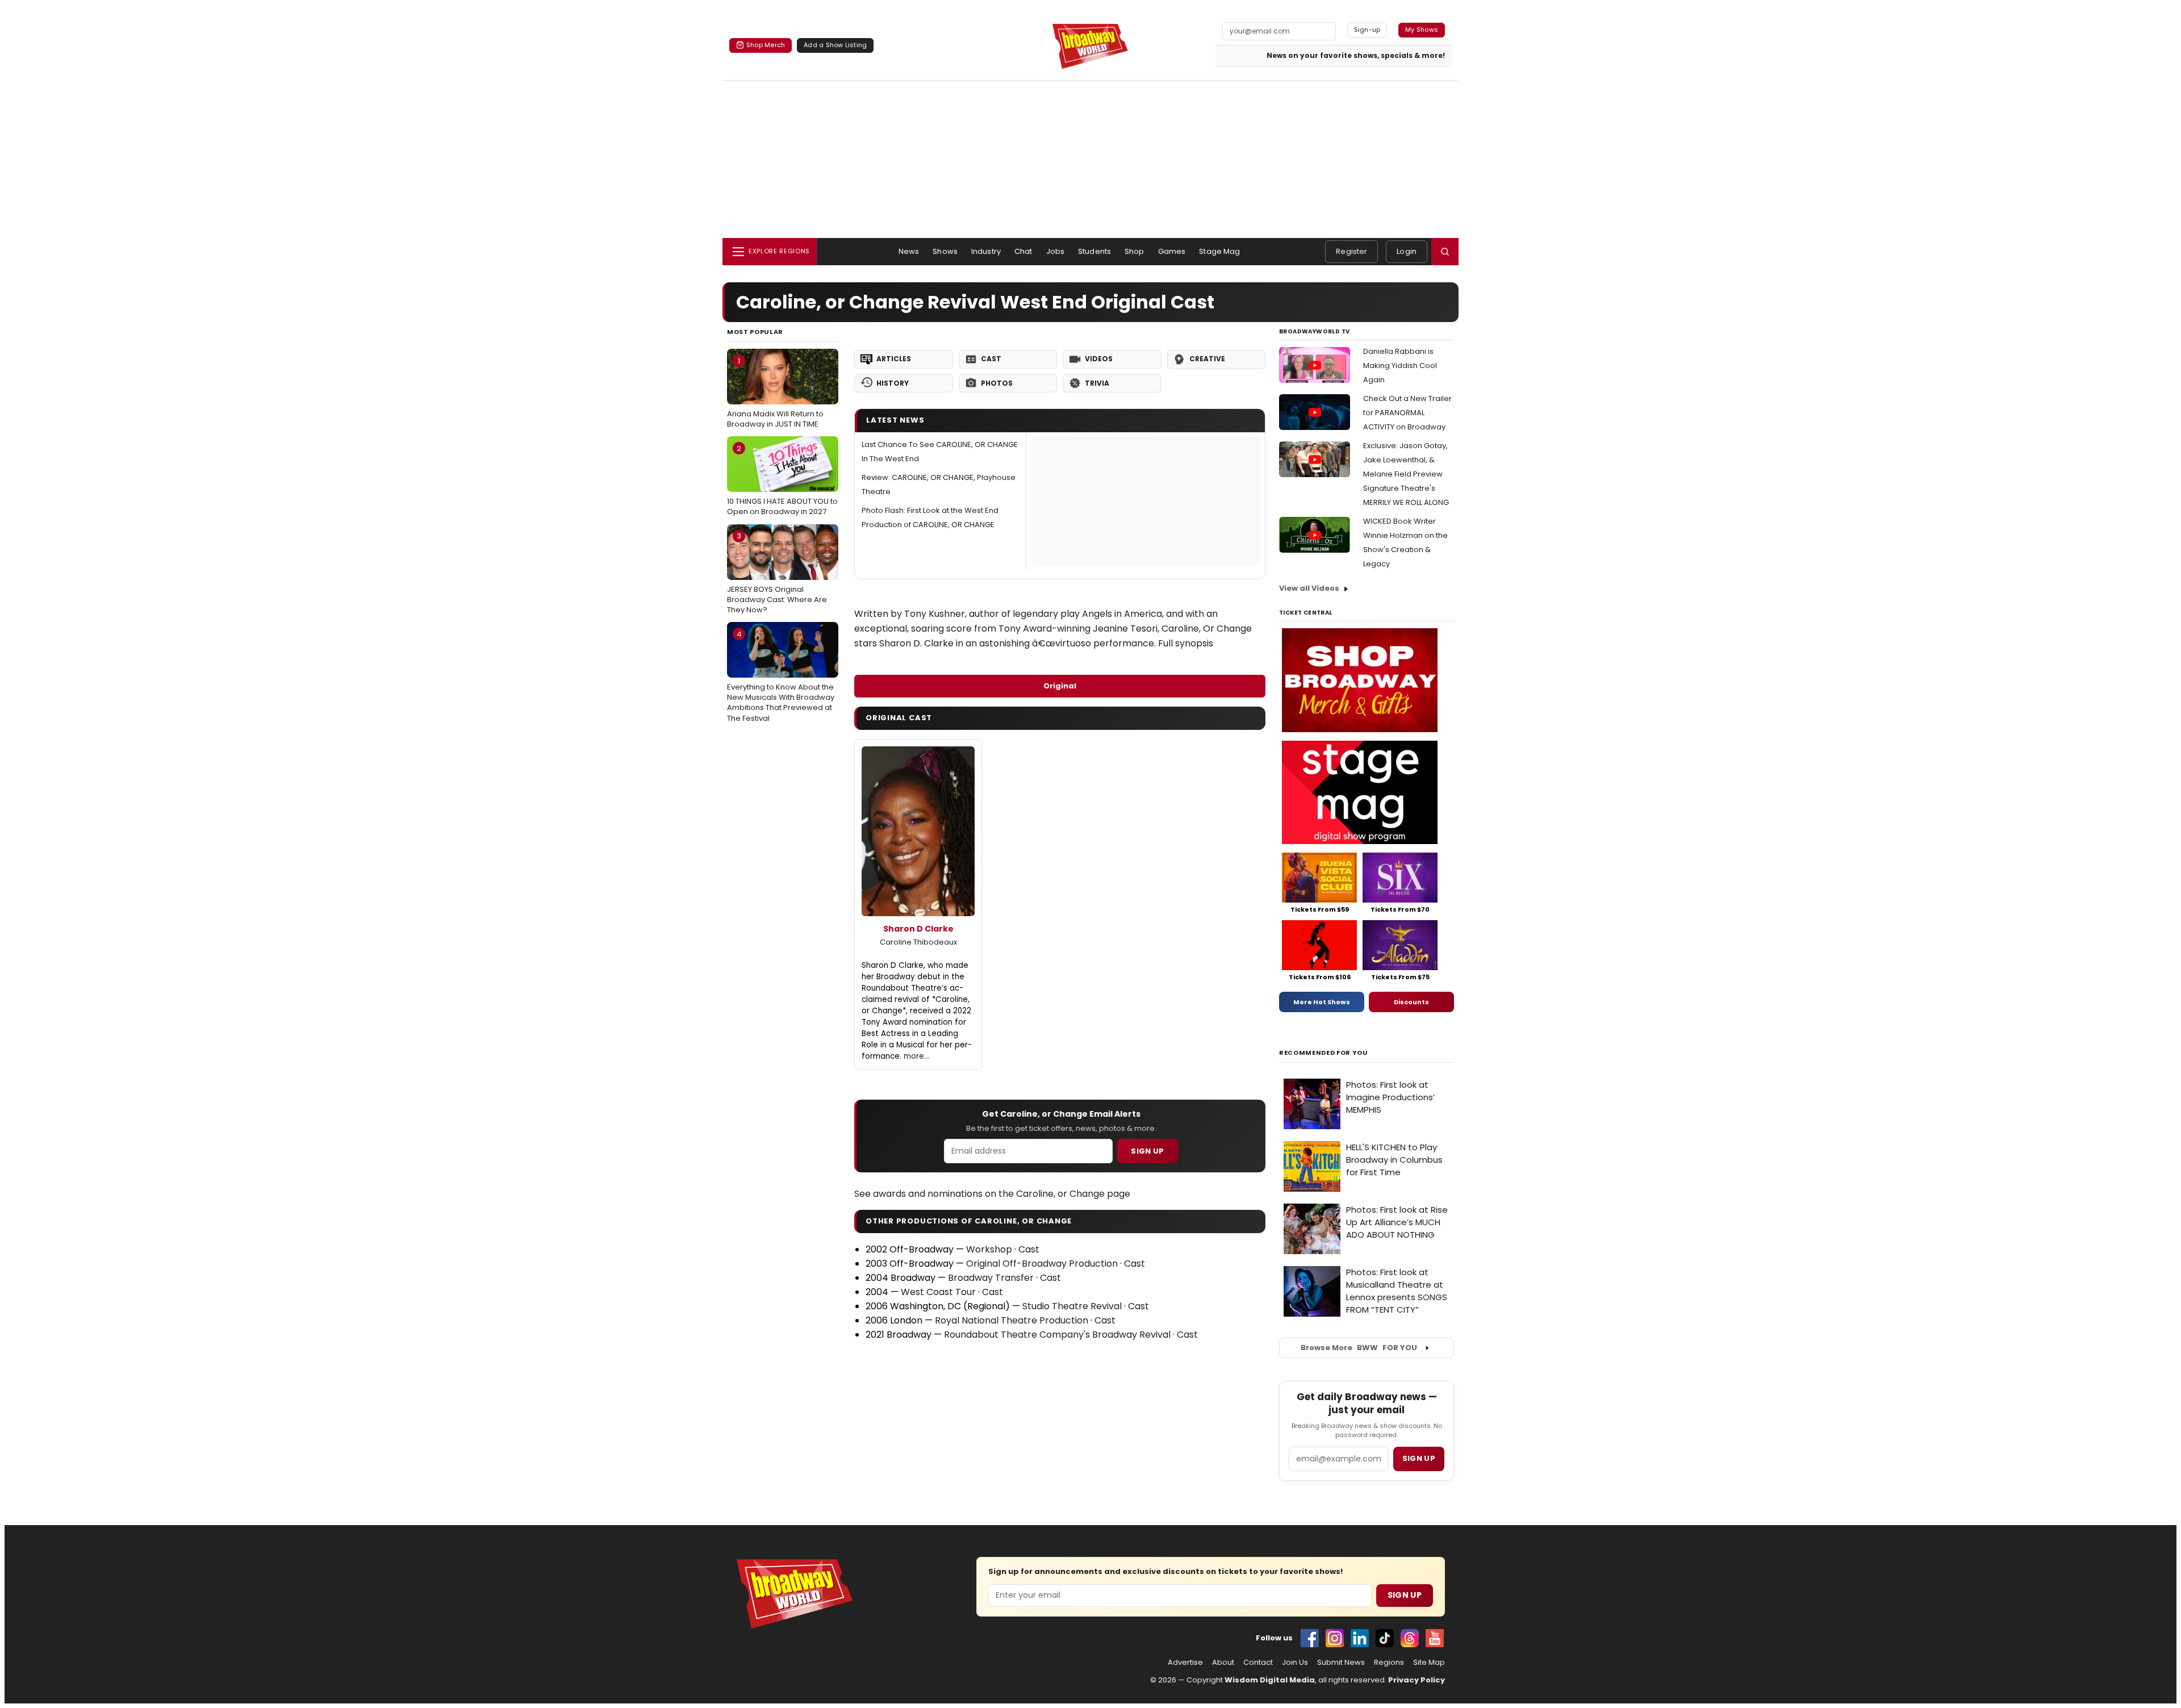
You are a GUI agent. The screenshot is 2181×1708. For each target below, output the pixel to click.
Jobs (1056, 251)
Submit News (1341, 1663)
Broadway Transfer (991, 1278)
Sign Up (1147, 1151)
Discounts (1411, 1002)
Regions (1389, 1663)
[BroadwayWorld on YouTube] (1435, 1638)
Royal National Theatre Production (1012, 1320)
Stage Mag (1219, 251)
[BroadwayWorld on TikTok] (1385, 1638)
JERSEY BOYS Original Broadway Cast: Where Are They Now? (777, 573)
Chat (1023, 251)
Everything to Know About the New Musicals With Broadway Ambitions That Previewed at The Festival (781, 676)
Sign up (1419, 1458)
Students (1094, 251)
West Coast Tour (938, 1292)
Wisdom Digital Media (1270, 1680)
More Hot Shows (1322, 1002)
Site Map (1429, 1663)
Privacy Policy (1417, 1680)
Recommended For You (1324, 1053)
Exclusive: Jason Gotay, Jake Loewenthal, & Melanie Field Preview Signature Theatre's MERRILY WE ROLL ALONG (1406, 474)
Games (1172, 251)
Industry (986, 251)
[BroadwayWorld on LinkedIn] (1360, 1638)
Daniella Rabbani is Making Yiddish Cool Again (1400, 366)
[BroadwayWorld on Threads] (1410, 1638)
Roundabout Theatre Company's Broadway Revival (1057, 1335)
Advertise (1185, 1663)
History (893, 383)
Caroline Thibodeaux (918, 942)
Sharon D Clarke (918, 929)
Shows (945, 251)
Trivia (1097, 383)
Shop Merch (766, 45)
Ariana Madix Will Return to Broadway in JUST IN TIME (775, 392)
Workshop (989, 1249)
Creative (1207, 359)
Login (1407, 251)
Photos (997, 383)
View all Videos (1309, 588)
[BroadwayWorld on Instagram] (1335, 1638)
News (909, 251)
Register (1351, 251)
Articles (894, 359)
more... (916, 1056)
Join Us (1295, 1663)
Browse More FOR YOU (1359, 1348)
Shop (1135, 251)
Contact (1258, 1663)
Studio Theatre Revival (1072, 1306)
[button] (1445, 252)
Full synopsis (1186, 643)
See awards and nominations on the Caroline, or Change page (992, 1194)
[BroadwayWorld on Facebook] (1310, 1638)
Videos (1099, 359)
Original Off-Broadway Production (1042, 1264)
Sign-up (1367, 30)
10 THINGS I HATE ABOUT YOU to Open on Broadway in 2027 (782, 480)
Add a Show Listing (835, 45)
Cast (991, 359)
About (1223, 1663)
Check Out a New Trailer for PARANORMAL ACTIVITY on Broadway (1407, 413)
